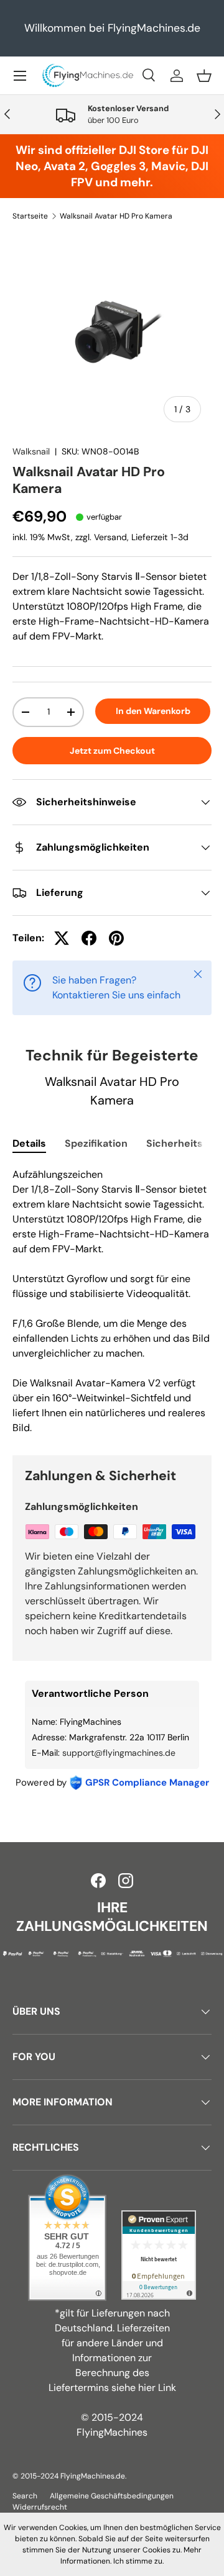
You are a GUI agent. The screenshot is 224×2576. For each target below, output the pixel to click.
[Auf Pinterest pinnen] (116, 938)
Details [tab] (29, 1143)
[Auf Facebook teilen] (89, 938)
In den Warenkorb (153, 711)
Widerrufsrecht (40, 2507)
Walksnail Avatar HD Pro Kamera (116, 216)
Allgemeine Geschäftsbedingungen (112, 2496)
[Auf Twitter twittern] (62, 938)
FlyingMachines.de (93, 2476)
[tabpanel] (112, 1301)
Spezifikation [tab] (96, 1143)
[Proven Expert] (159, 2255)
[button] (204, 76)
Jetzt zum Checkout (112, 751)
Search (25, 2496)
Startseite (30, 216)
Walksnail (31, 451)
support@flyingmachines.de (119, 1753)
